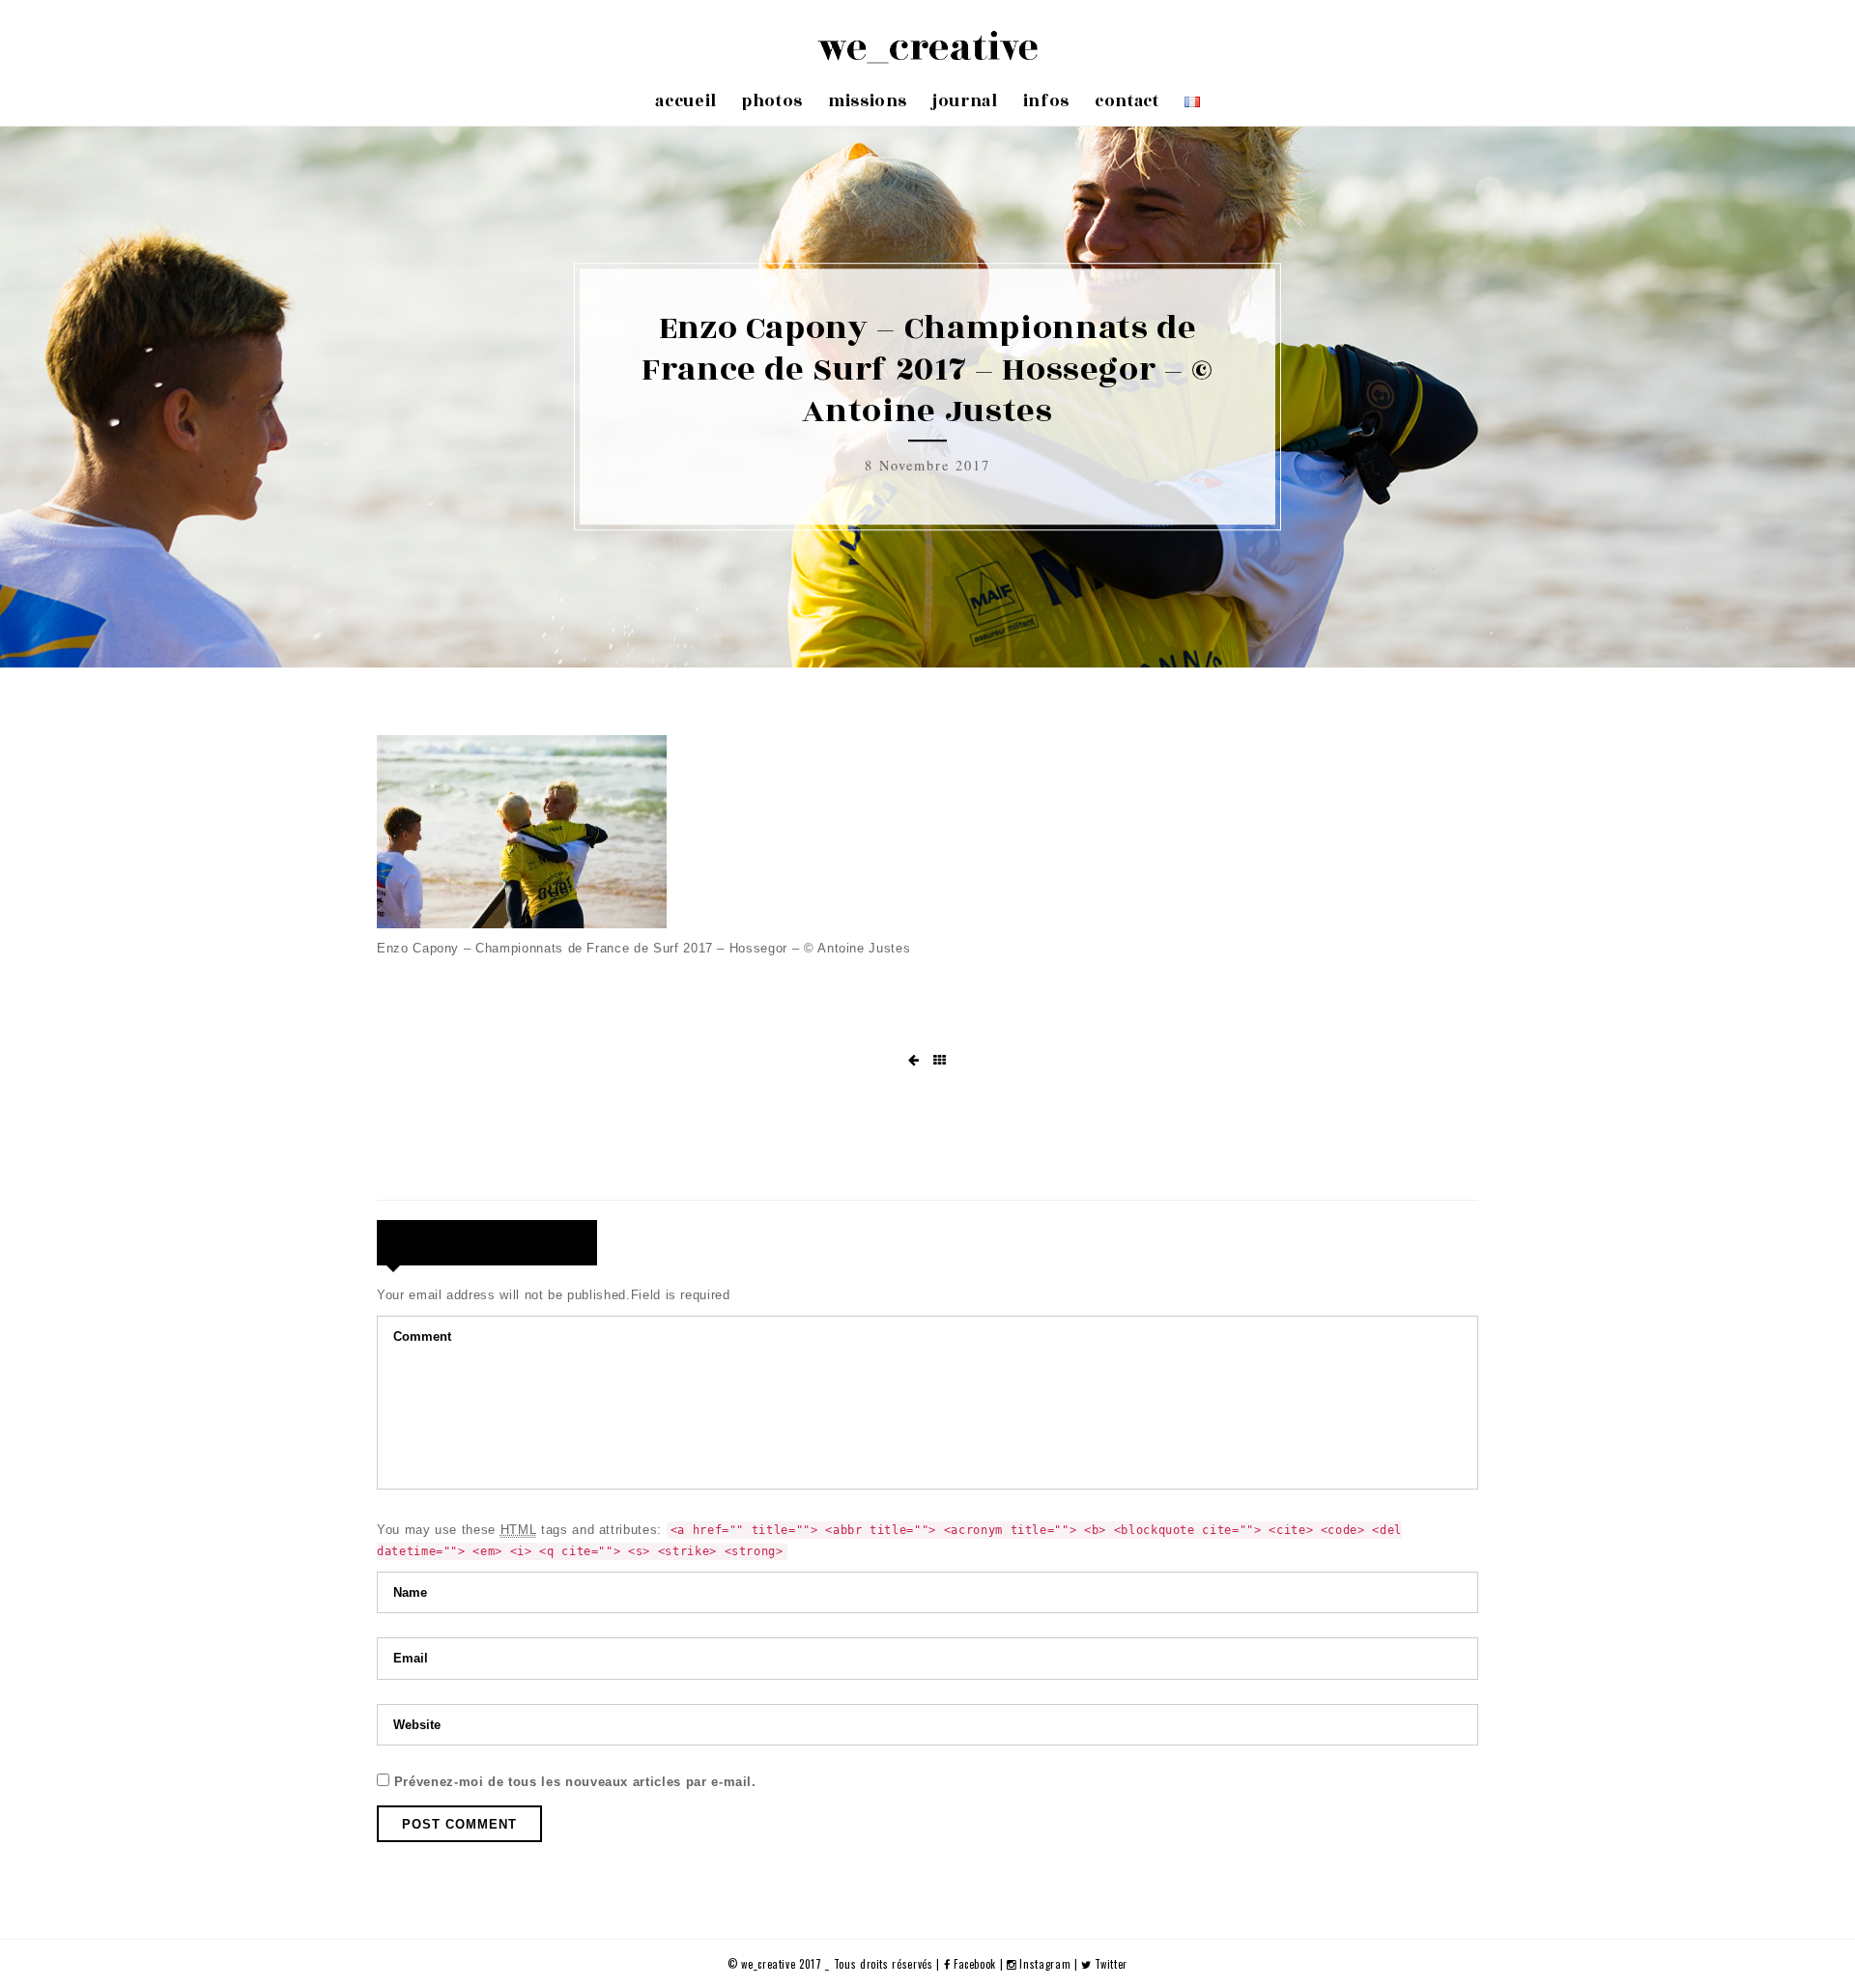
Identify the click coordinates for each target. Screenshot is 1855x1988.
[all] (940, 1061)
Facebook (975, 1964)
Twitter (1110, 1964)
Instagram (1045, 1964)
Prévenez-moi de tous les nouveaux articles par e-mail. (575, 1782)
